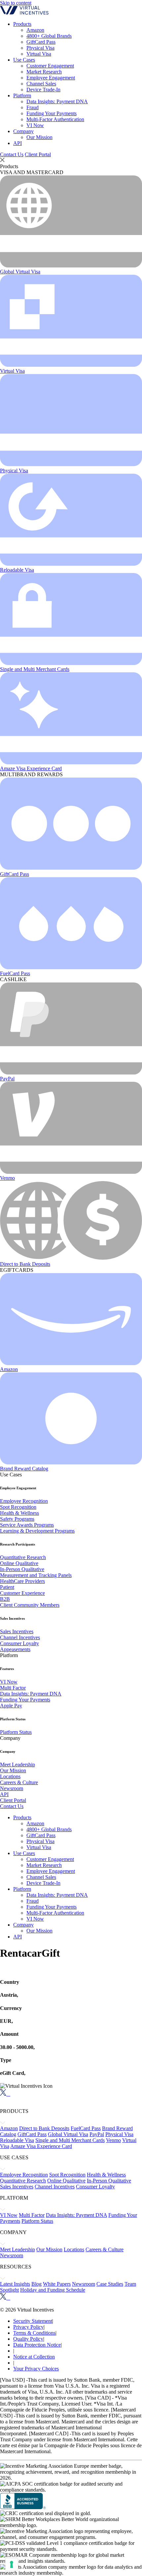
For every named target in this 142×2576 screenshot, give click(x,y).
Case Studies (110, 2284)
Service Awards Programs (27, 1525)
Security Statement (33, 2321)
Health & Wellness (19, 1513)
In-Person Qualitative (22, 1569)
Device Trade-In (43, 90)
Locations (10, 1776)
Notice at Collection (34, 2357)
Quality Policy (28, 2339)
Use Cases (24, 60)
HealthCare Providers (22, 1581)
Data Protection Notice (37, 2345)
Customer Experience (22, 1593)
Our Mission (39, 137)
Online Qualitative (19, 1563)
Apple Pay (11, 1706)
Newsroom (12, 1788)
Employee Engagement (51, 78)
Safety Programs (17, 1519)
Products (22, 24)
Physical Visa (40, 48)
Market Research (44, 72)
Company (23, 131)
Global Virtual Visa (20, 272)
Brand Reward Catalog (24, 1469)
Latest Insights (15, 2284)
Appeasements (15, 1649)
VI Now (35, 125)
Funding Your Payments (52, 113)
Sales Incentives (17, 1631)
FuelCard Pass (15, 973)
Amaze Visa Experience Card (31, 768)
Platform (22, 95)
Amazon (35, 30)
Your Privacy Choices (36, 2369)
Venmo (7, 1178)
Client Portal (38, 154)
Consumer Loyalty (19, 1643)
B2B (5, 1599)
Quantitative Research (23, 1557)
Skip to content (16, 3)
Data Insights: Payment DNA (57, 101)
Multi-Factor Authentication (55, 119)
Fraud (33, 107)
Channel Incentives (20, 1637)
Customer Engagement (50, 66)
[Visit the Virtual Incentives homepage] (24, 13)
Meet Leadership (18, 1765)
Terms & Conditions (34, 2333)
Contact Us (12, 154)
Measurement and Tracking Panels (36, 1575)
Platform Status (16, 1732)
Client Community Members (30, 1605)
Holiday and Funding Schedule (53, 2290)
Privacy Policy (28, 2327)
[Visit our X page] (3, 2094)
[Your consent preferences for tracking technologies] (12, 2564)
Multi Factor (13, 1688)
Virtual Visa (39, 54)
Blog (36, 2284)
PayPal (7, 1079)
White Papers (57, 2284)
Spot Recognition (18, 1507)
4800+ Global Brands (49, 36)
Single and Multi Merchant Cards (35, 669)
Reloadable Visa (17, 570)
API (18, 143)
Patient (7, 1587)
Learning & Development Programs (37, 1531)
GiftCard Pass (41, 42)
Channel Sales (41, 84)
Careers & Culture (19, 1782)
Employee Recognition (24, 1501)
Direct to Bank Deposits (25, 1264)
